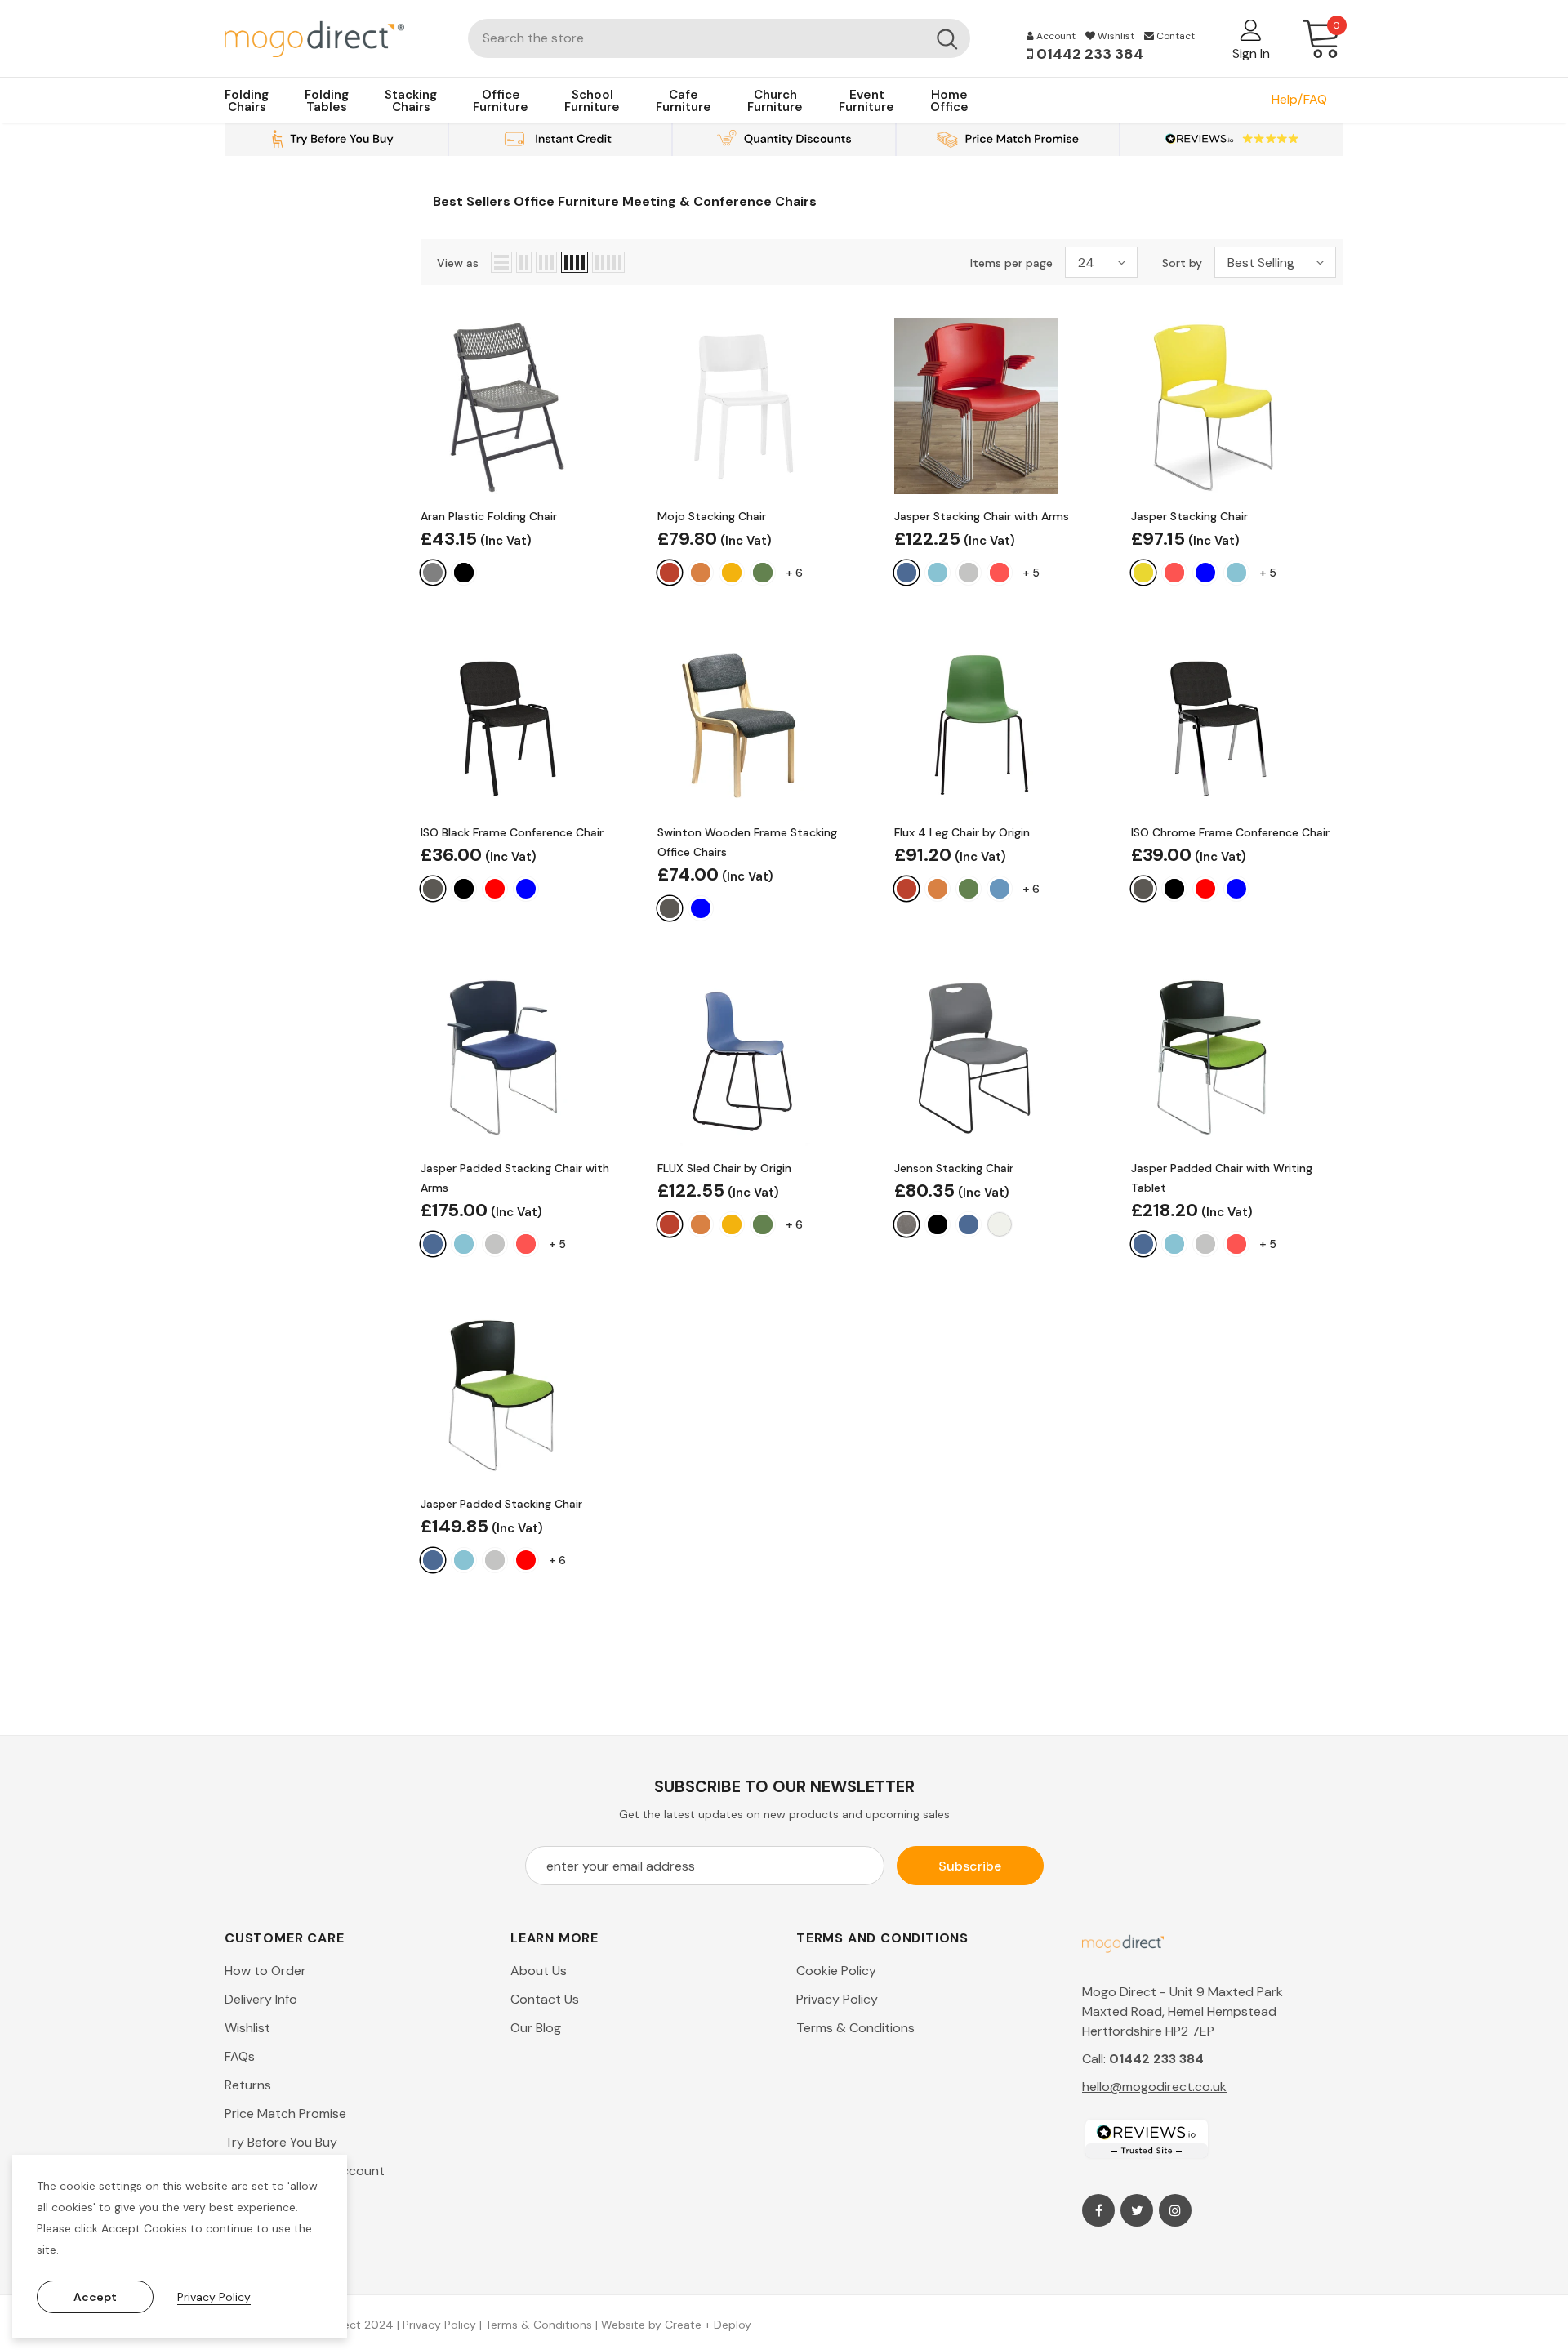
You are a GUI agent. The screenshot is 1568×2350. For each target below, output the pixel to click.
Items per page (1011, 263)
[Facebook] (1098, 2210)
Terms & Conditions (539, 2325)
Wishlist (1115, 36)
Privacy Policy (439, 2325)
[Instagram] (1175, 2210)
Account (1055, 36)
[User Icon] (1251, 29)
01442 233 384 (1088, 54)
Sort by (1182, 263)
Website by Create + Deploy (676, 2325)
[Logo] (334, 38)
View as (458, 263)
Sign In (1251, 54)
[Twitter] (1137, 2210)
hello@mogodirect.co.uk (1154, 2087)
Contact (1174, 36)
